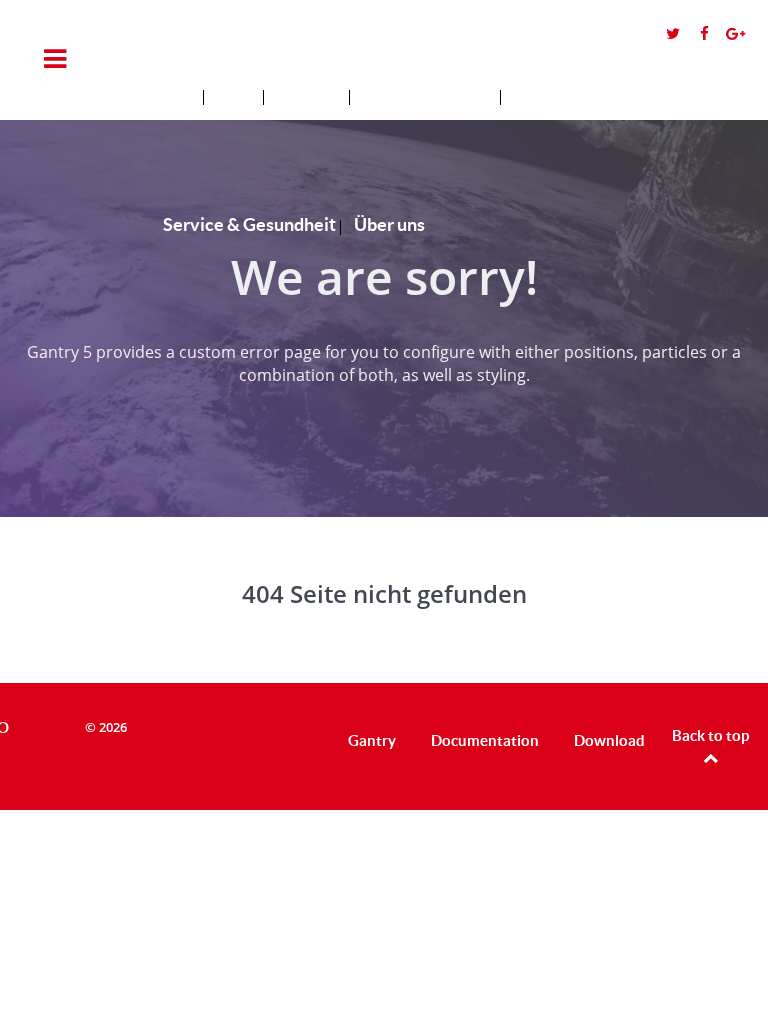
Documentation (485, 740)
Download (609, 740)
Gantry (372, 740)
